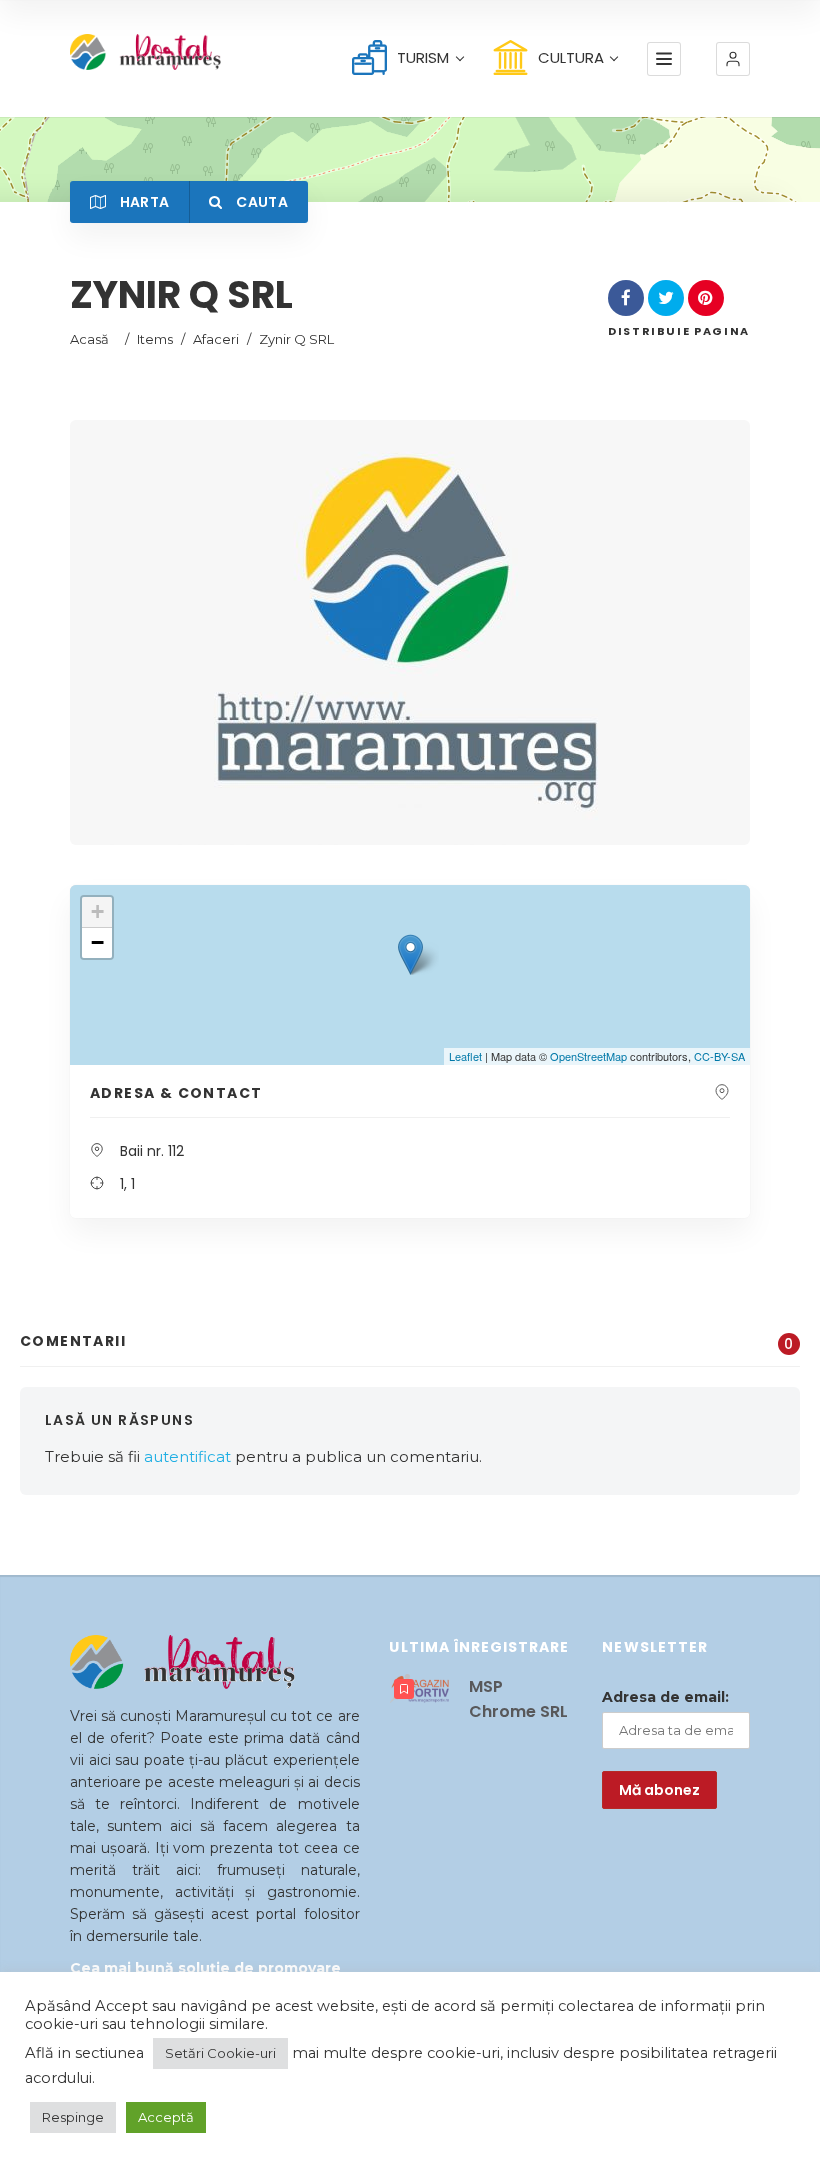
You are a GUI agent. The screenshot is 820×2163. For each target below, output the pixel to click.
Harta (142, 202)
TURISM (423, 57)
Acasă (89, 339)
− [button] (97, 942)
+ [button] (97, 911)
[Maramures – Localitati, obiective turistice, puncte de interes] (124, 52)
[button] (733, 59)
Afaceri (216, 339)
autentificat (187, 1456)
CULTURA (571, 57)
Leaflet (465, 1056)
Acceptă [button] (166, 2117)
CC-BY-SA (719, 1056)
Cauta (260, 202)
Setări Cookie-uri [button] (220, 2053)
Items (155, 339)
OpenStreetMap (588, 1056)
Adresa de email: (665, 1697)
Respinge (73, 2117)
